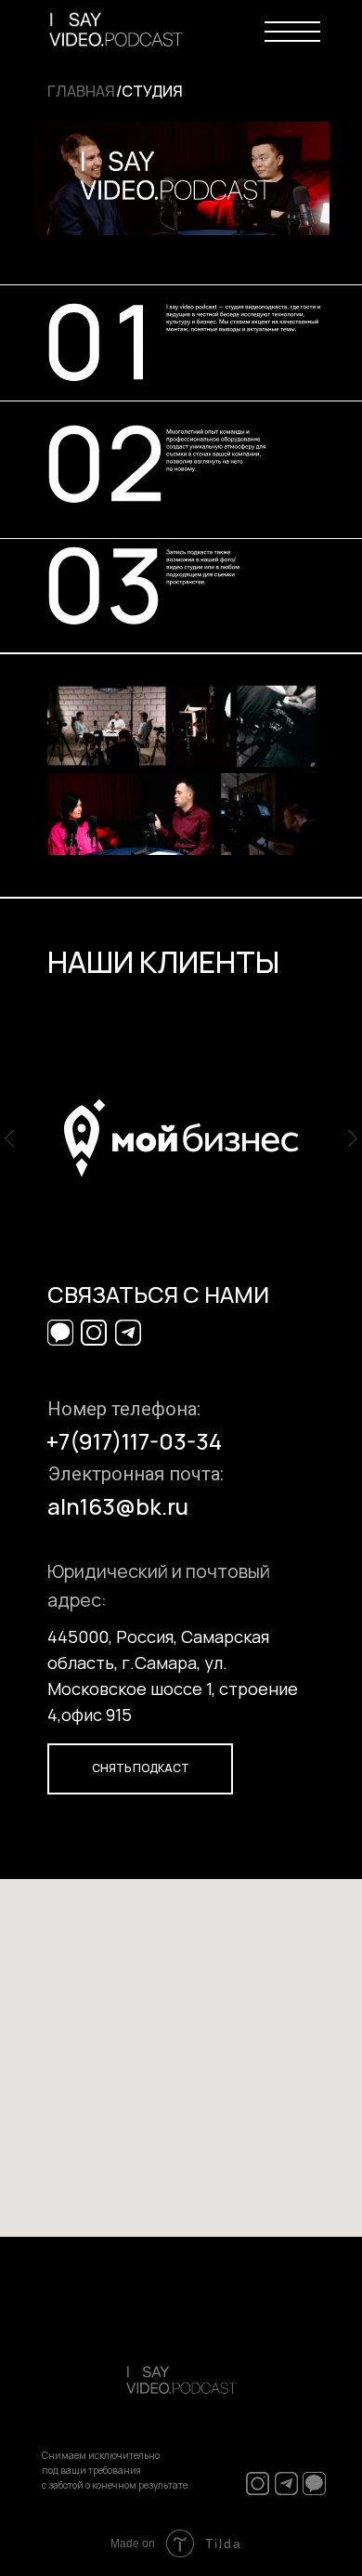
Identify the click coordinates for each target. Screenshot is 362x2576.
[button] (140, 1769)
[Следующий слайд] (353, 1139)
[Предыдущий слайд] (9, 1139)
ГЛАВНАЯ (81, 91)
